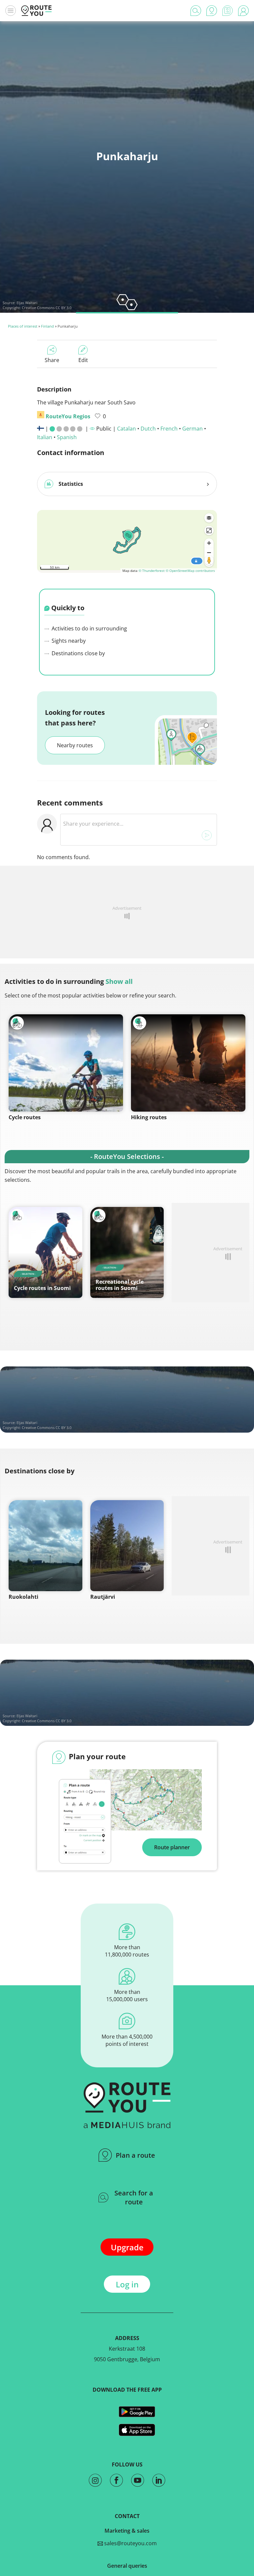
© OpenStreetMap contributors (190, 571)
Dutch (148, 429)
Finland (47, 326)
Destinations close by (78, 653)
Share (52, 360)
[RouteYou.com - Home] (36, 11)
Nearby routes (75, 745)
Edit (83, 360)
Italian (45, 437)
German (192, 429)
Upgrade (127, 2247)
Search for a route (134, 2197)
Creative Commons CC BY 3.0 (47, 308)
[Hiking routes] (188, 1063)
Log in (127, 2284)
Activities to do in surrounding (89, 628)
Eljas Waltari (27, 303)
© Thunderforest (152, 571)
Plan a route (135, 2155)
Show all (119, 981)
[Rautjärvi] (127, 1546)
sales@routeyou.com (130, 2543)
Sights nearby (68, 641)
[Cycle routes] (66, 1063)
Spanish (67, 437)
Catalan (127, 429)
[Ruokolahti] (45, 1546)
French (169, 429)
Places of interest (23, 326)
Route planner (172, 1847)
